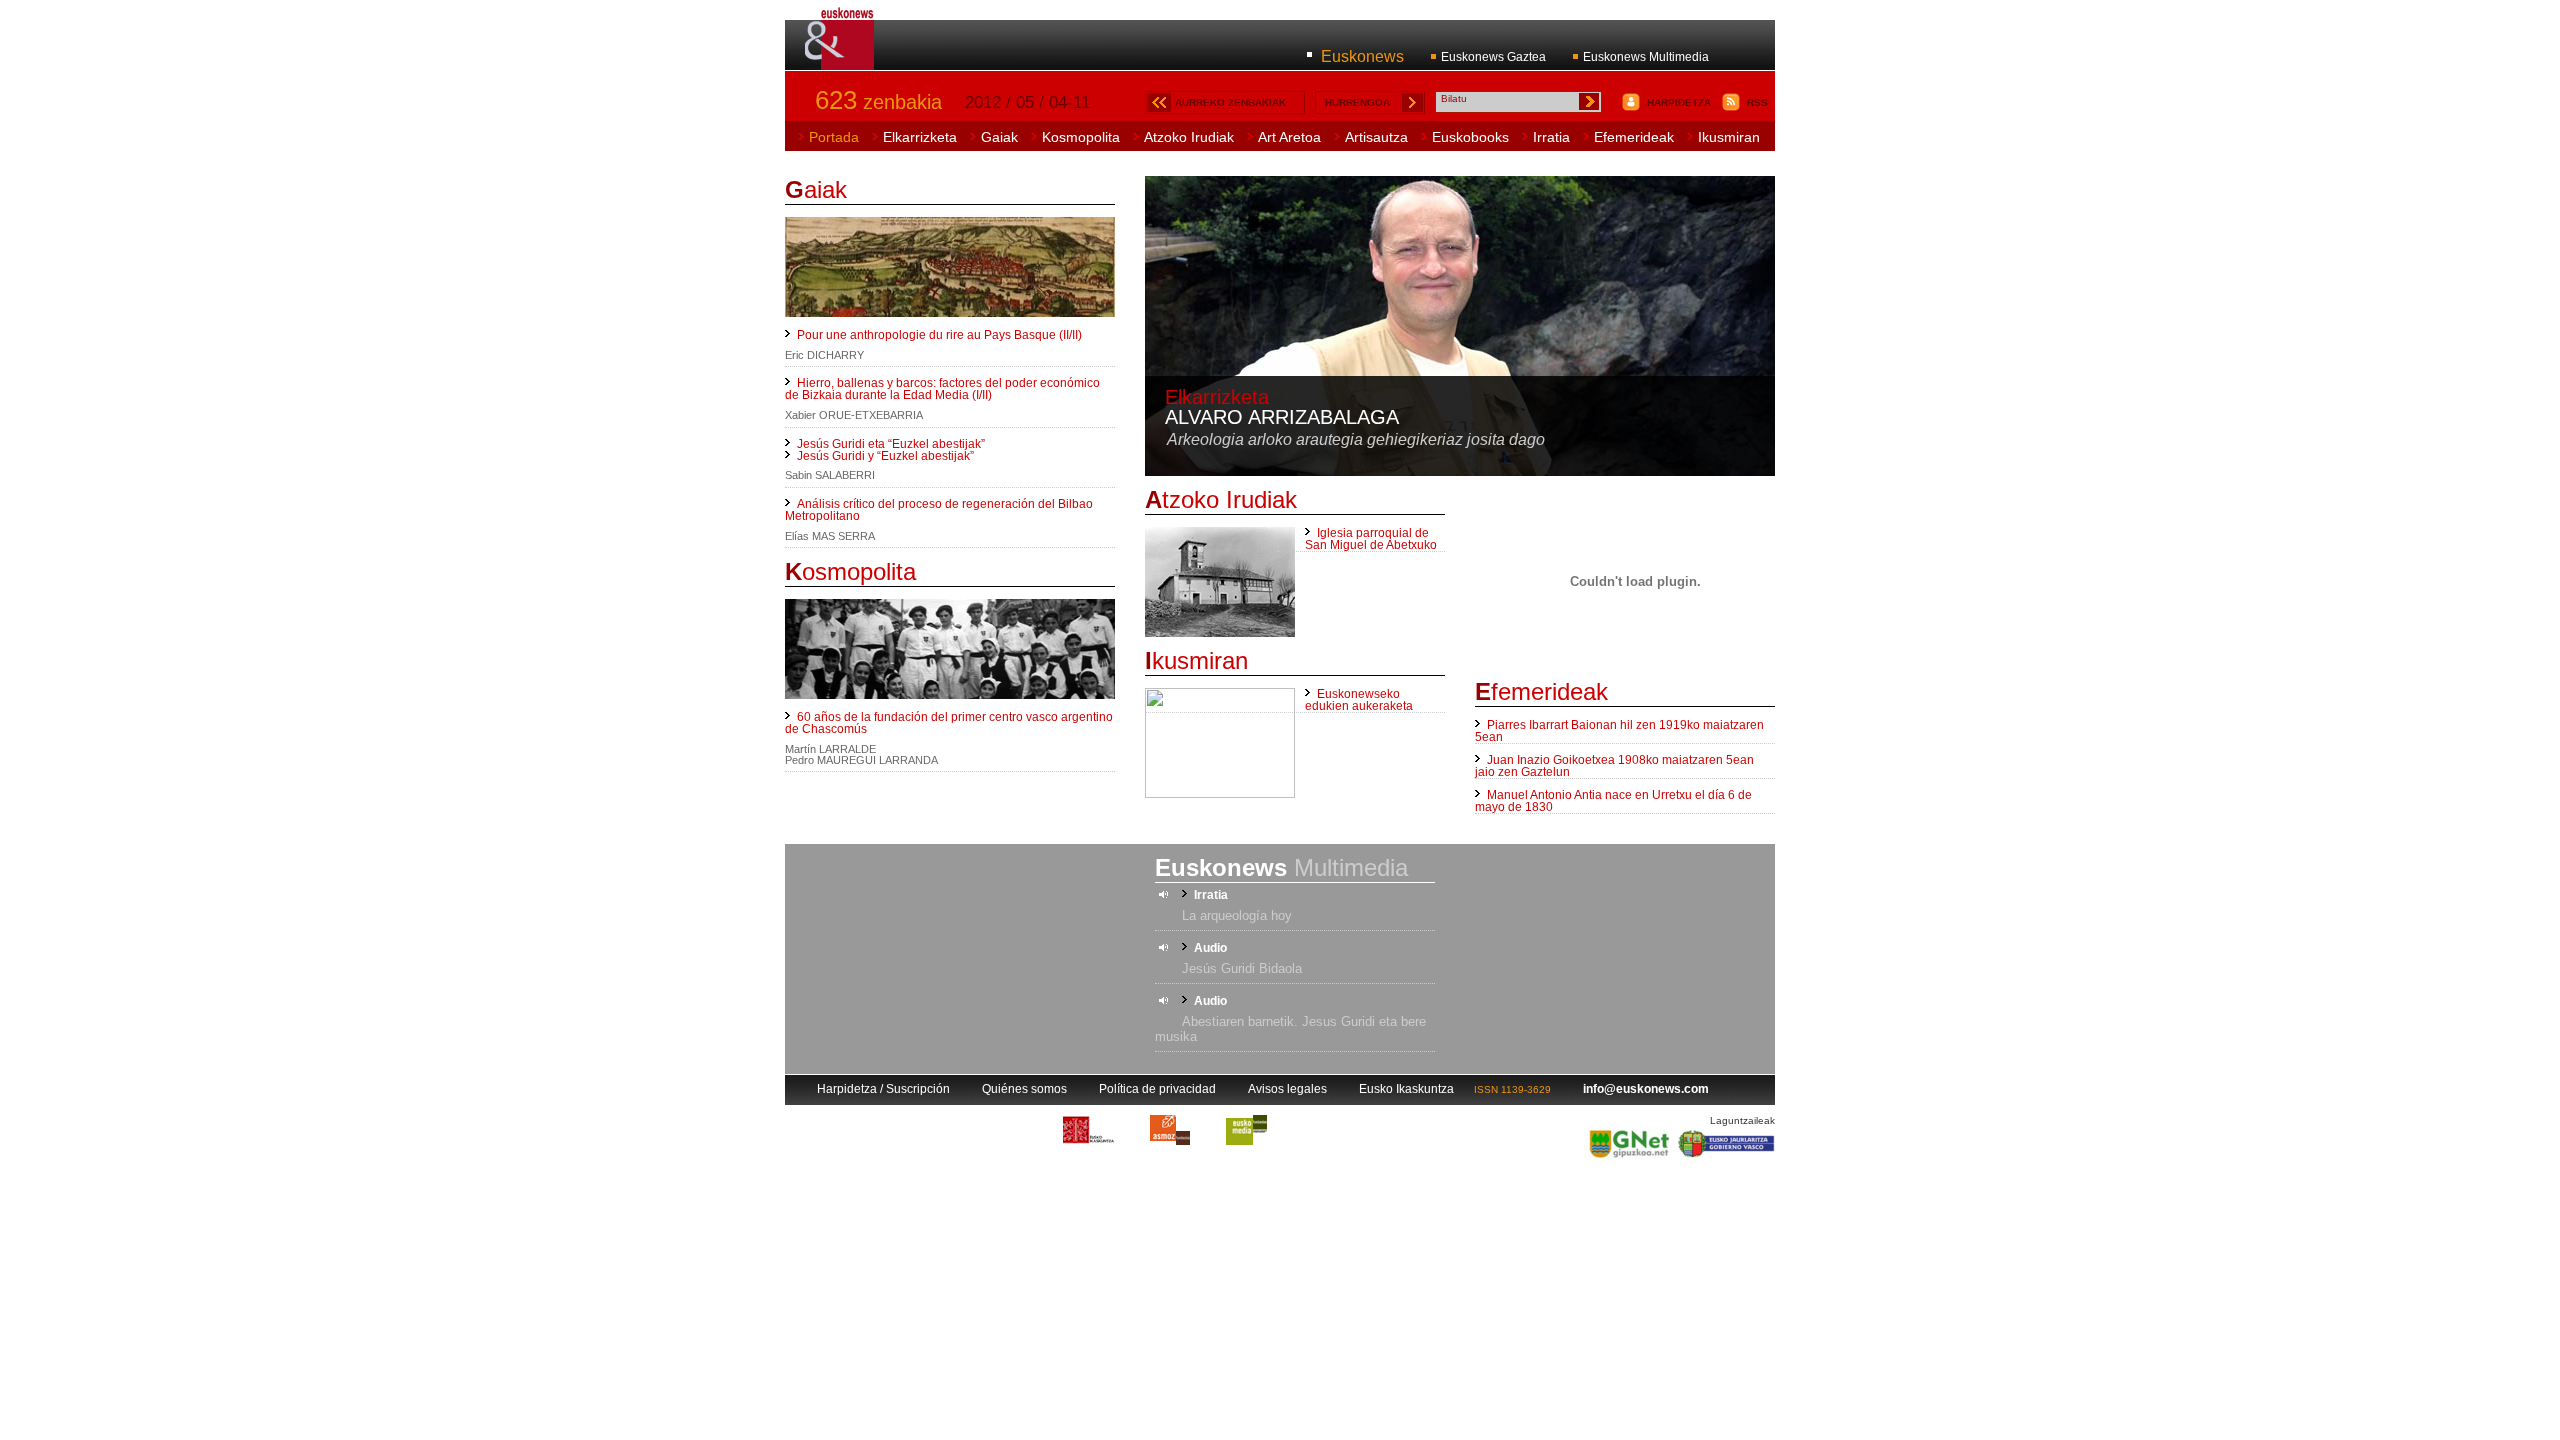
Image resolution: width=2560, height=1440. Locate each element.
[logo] (840, 59)
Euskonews (1362, 56)
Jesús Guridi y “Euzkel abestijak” (885, 456)
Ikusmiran (1729, 137)
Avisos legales (1287, 1089)
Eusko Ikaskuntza (1406, 1089)
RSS (1757, 102)
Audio (1210, 948)
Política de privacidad (1157, 1089)
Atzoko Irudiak (1189, 137)
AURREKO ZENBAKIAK (1230, 102)
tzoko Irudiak (1221, 499)
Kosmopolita (1081, 137)
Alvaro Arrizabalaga (1282, 417)
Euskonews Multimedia (1646, 57)
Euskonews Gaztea (1493, 57)
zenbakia (878, 102)
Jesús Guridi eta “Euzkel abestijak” (891, 444)
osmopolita (850, 571)
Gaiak (999, 137)
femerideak (1541, 691)
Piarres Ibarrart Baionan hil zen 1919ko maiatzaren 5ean (1619, 731)
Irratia (1551, 137)
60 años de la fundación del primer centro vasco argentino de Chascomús (949, 723)
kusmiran (1196, 660)
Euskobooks (1470, 137)
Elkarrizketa (920, 137)
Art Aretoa (1289, 137)
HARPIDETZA (1679, 102)
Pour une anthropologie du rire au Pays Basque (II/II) (939, 335)
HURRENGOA (1357, 102)
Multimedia (1281, 867)
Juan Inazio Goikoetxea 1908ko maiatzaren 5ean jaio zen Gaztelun (1614, 766)
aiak (816, 189)
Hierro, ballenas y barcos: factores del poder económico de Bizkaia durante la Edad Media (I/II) (942, 389)
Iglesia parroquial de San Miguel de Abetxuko (1371, 539)
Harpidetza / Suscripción (883, 1089)
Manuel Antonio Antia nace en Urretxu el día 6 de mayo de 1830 (1613, 801)
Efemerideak (1634, 137)
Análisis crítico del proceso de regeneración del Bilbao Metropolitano (939, 510)
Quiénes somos (1024, 1089)
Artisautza (1376, 137)
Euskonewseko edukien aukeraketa (1359, 700)
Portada (834, 137)
